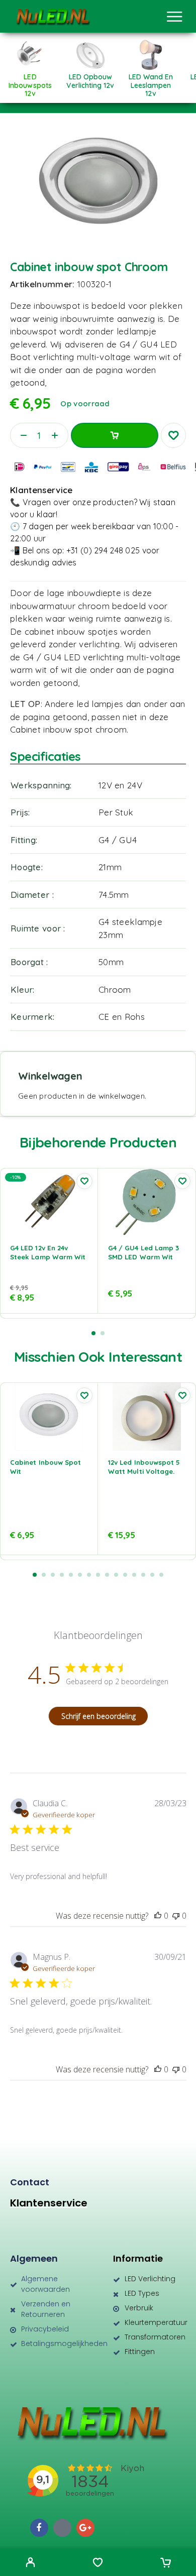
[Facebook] (39, 2528)
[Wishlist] (98, 2563)
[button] (93, 1333)
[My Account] (30, 2563)
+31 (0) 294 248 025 (103, 550)
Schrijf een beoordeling (99, 1716)
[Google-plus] (85, 2528)
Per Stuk (116, 812)
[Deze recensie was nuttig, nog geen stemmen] (158, 1916)
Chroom (115, 989)
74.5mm (114, 895)
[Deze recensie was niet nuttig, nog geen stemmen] (176, 1916)
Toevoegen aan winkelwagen (115, 435)
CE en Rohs (122, 1017)
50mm (111, 962)
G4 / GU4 (118, 840)
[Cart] (166, 2563)
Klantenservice (49, 2203)
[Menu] (174, 17)
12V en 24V (120, 785)
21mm (110, 867)
